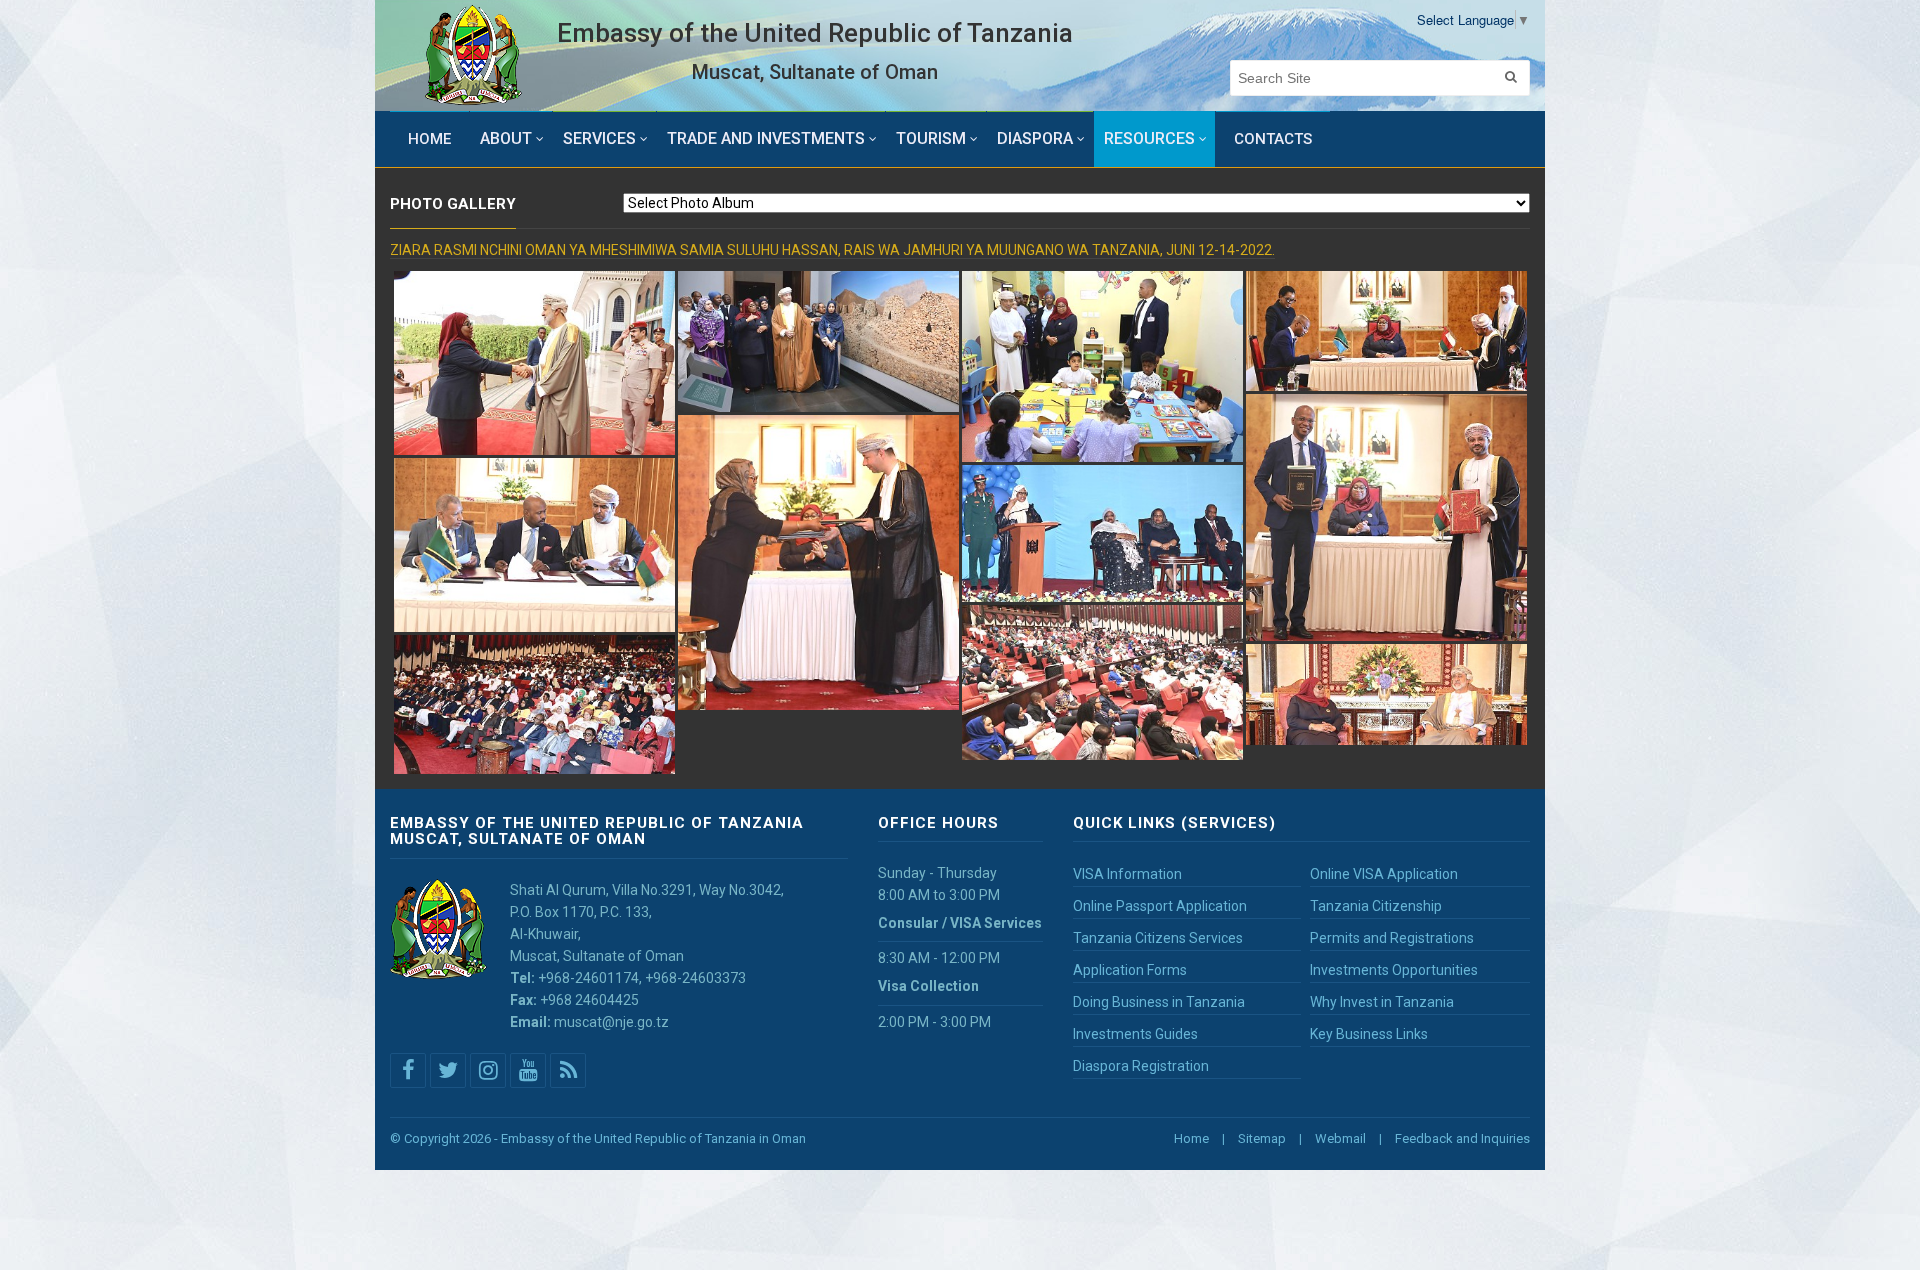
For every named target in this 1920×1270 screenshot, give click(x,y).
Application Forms (1130, 970)
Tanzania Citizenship (1376, 906)
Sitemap (1262, 1138)
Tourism (931, 138)
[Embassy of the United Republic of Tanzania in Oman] (473, 55)
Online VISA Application (1384, 874)
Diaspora (1035, 138)
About (506, 138)
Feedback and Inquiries (1462, 1138)
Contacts (1273, 139)
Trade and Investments (766, 138)
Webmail (1340, 1138)
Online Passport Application (1160, 906)
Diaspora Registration (1141, 1066)
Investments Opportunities (1394, 970)
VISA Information (1127, 874)
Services (599, 138)
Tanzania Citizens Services (1158, 938)
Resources (1149, 138)
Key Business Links (1369, 1034)
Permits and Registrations (1392, 938)
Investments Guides (1135, 1034)
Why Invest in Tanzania (1382, 1002)
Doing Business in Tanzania (1159, 1002)
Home (429, 139)
